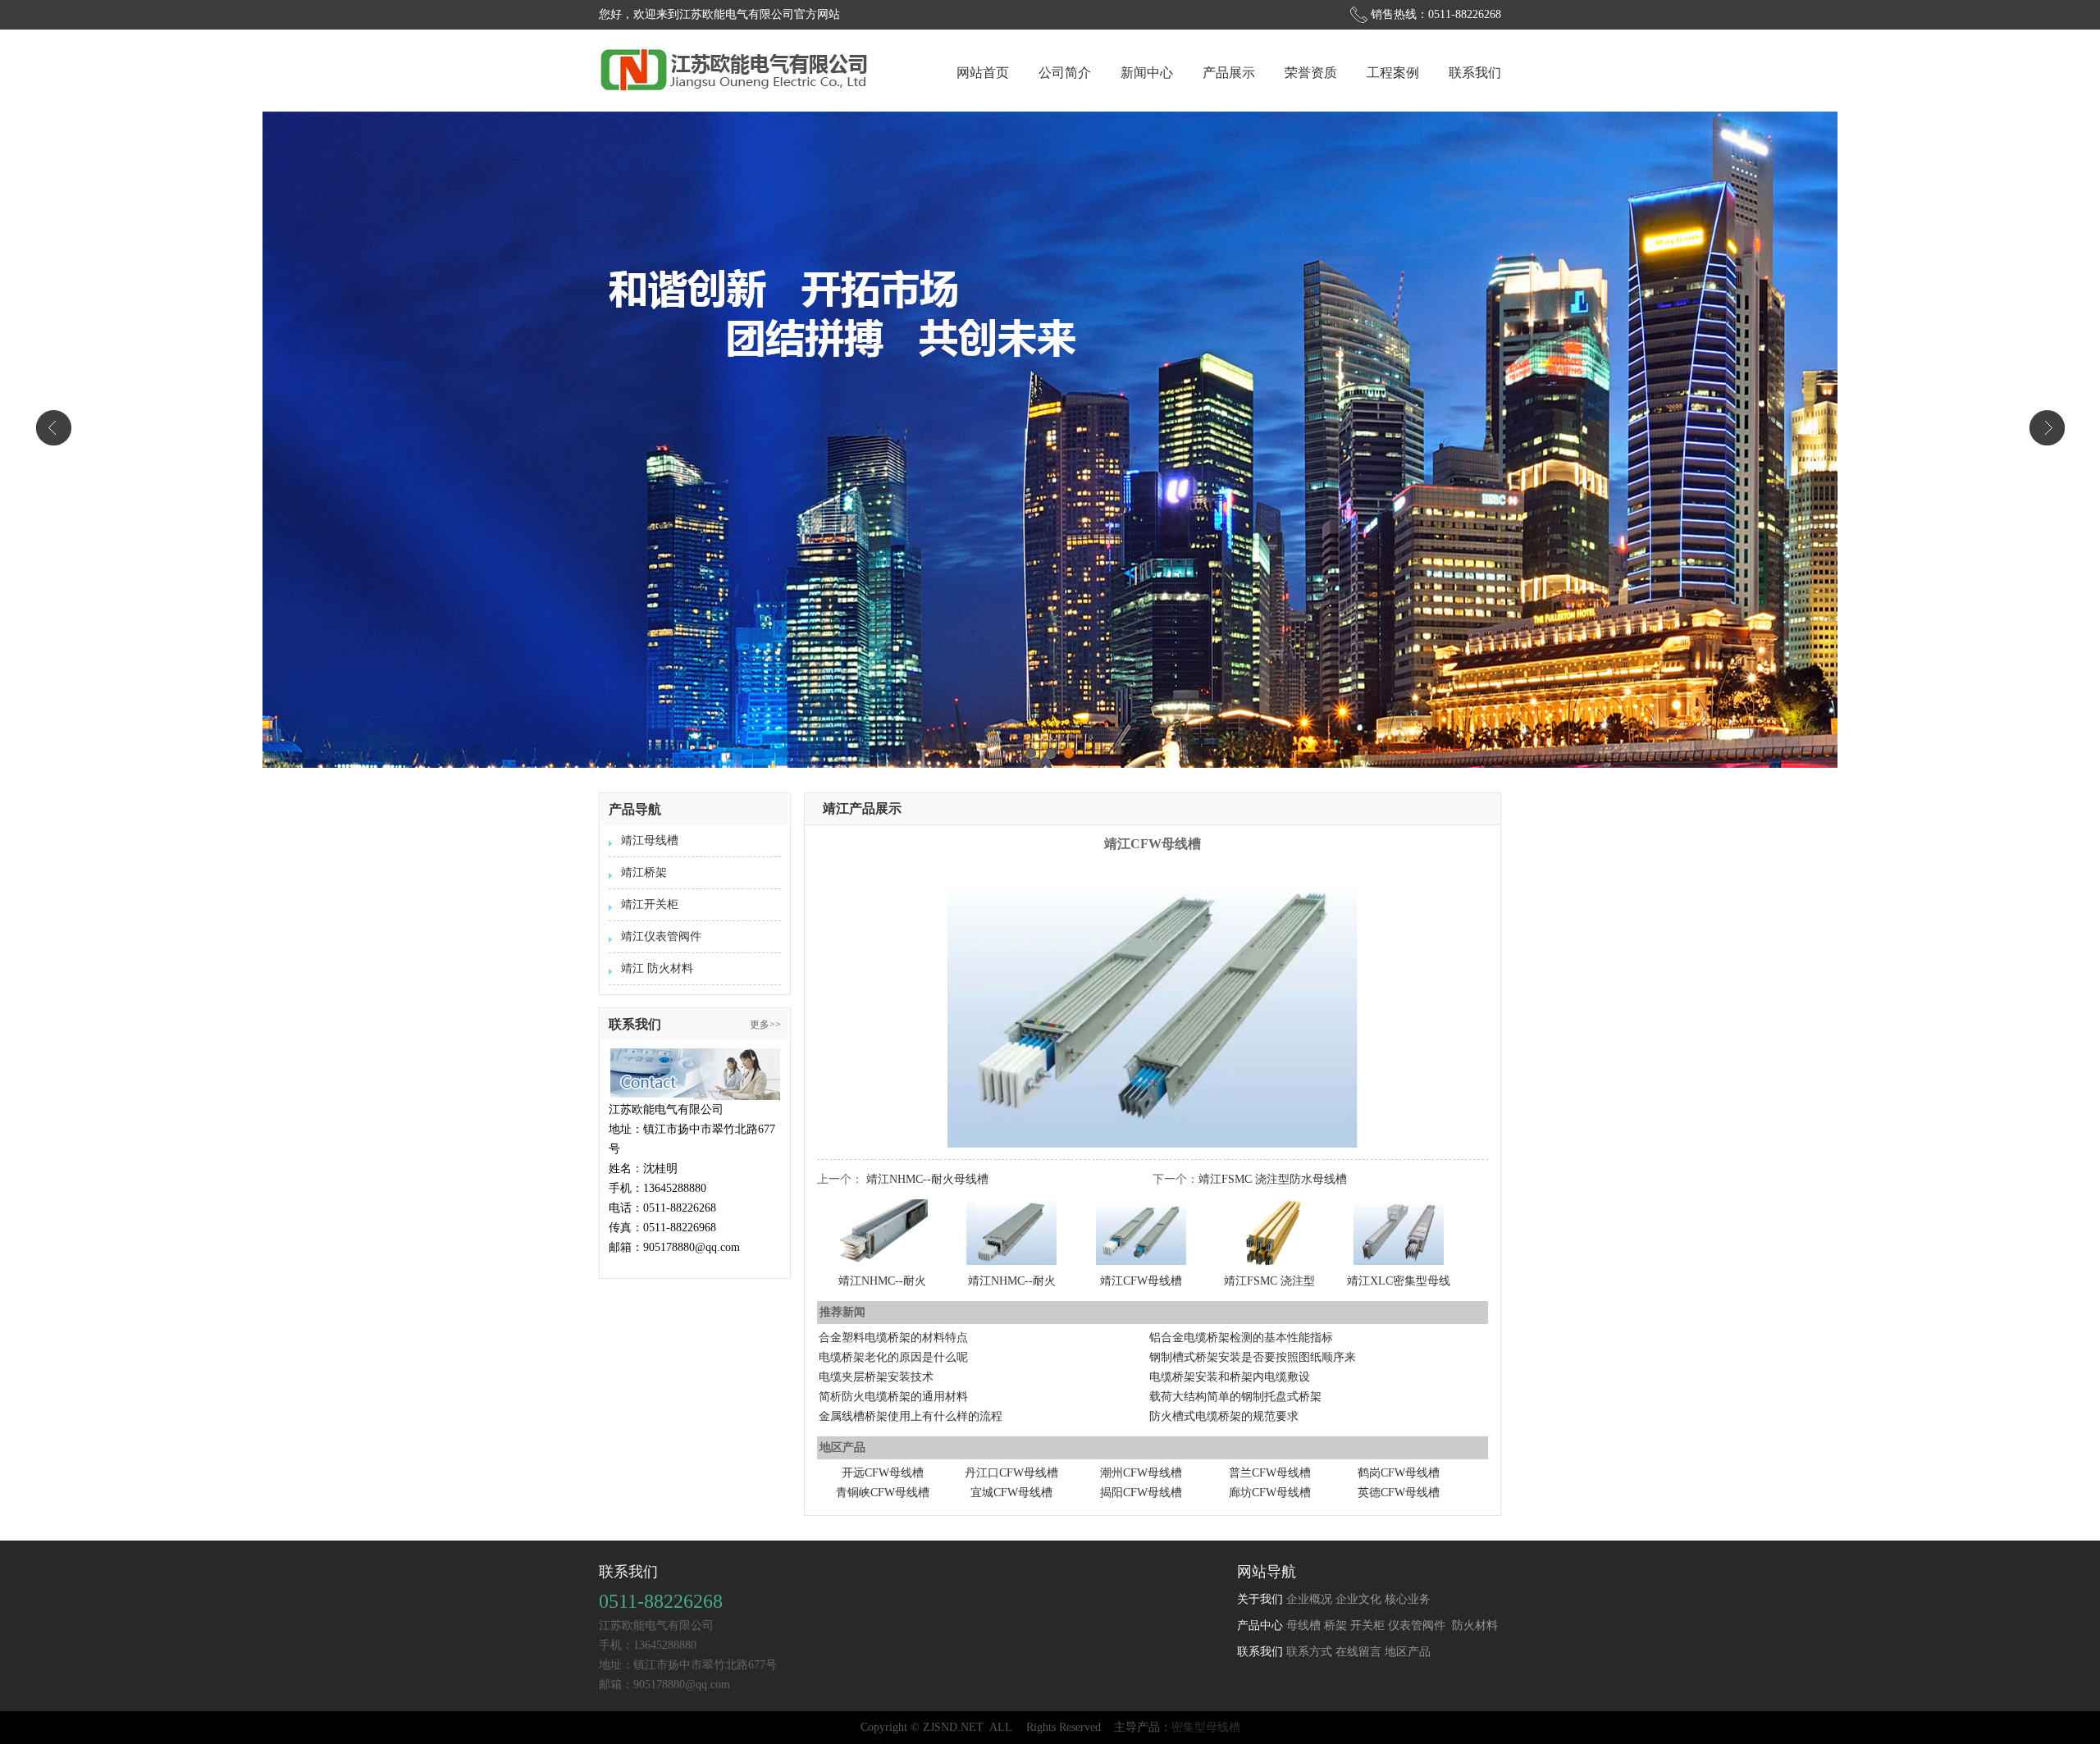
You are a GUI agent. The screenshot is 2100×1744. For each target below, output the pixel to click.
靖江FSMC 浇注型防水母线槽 (1273, 1179)
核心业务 (1408, 1599)
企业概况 (1309, 1599)
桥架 (1335, 1625)
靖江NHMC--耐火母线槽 (927, 1179)
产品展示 (1229, 73)
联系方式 (1309, 1652)
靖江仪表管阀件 (661, 936)
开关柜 (1367, 1625)
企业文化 (1358, 1599)
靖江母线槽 (650, 840)
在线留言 (1358, 1652)
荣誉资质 (1311, 73)
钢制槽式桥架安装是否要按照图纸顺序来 (1253, 1357)
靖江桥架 (644, 872)
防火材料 (1473, 1625)
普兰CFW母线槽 (1270, 1473)
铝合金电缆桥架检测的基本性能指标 (1241, 1338)
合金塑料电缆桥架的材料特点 (893, 1338)
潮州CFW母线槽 (1141, 1473)
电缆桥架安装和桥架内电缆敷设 (1230, 1377)
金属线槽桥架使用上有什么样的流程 (911, 1416)
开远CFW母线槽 (883, 1473)
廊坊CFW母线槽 (1270, 1493)
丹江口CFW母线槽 (1011, 1473)
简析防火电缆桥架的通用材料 (893, 1397)
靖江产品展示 (862, 808)
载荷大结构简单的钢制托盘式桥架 (1235, 1397)
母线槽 (1303, 1625)
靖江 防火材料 (657, 968)
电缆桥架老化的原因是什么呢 (893, 1357)
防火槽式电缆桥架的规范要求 (1224, 1416)
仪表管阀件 (1417, 1625)
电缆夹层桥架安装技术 (876, 1377)
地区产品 (1408, 1652)
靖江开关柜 (650, 904)
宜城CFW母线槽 (1011, 1493)
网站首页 (983, 73)
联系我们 (1475, 73)
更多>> (765, 1025)
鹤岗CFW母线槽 (1399, 1473)
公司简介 (1065, 73)
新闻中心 (1147, 73)
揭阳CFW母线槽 (1141, 1493)
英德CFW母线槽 (1399, 1493)
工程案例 (1393, 73)
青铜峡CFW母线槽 (883, 1493)
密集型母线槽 (1206, 1727)
